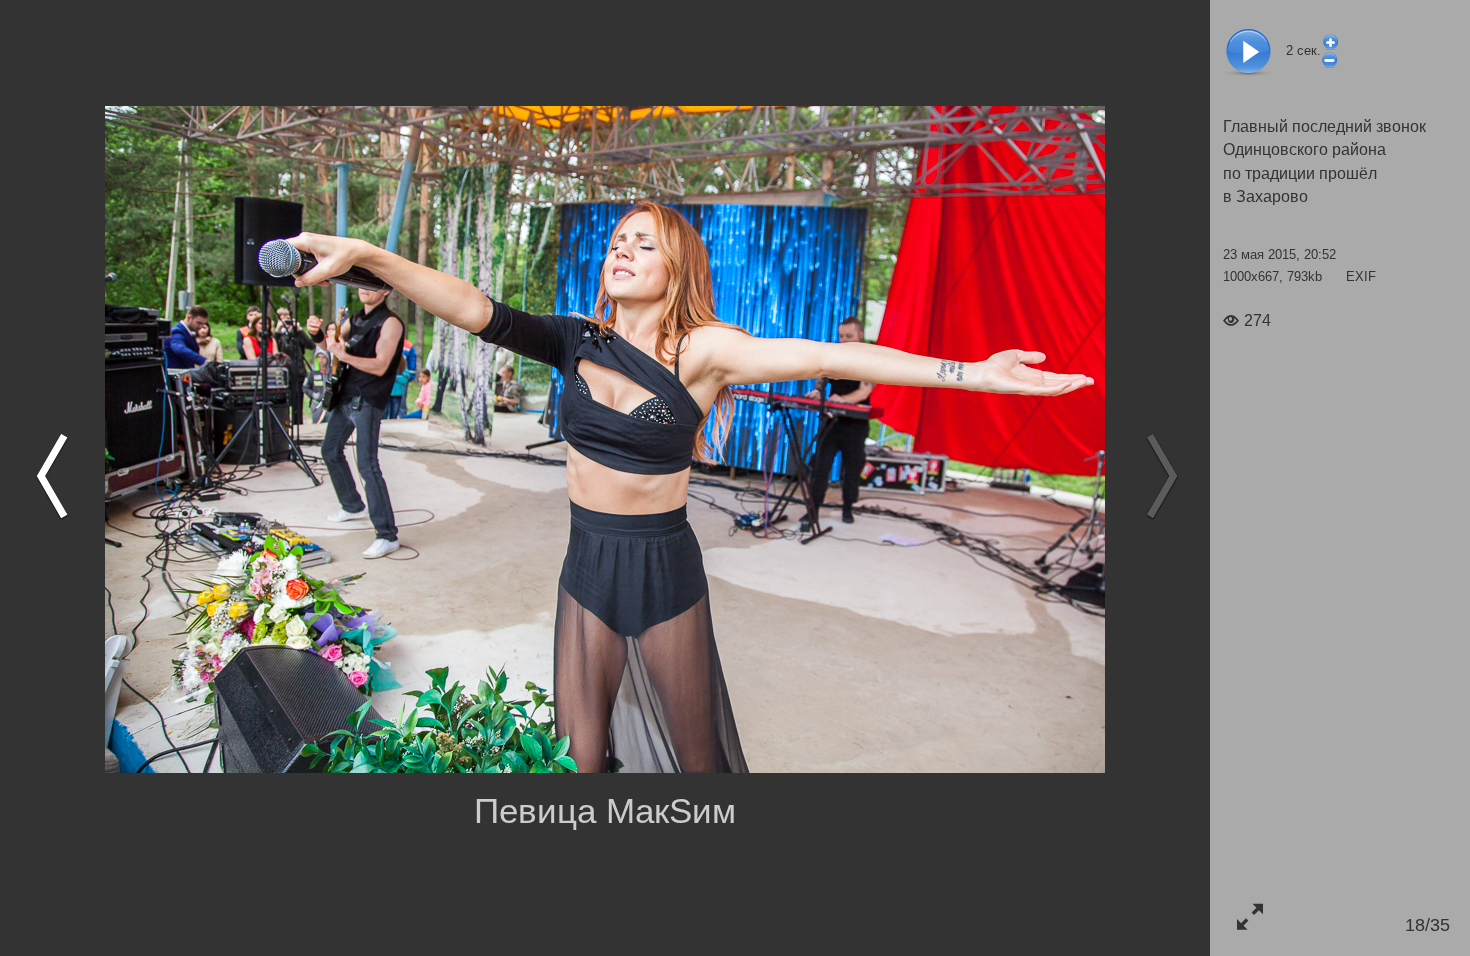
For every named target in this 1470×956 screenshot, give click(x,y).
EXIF (1361, 276)
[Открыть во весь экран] (1249, 916)
